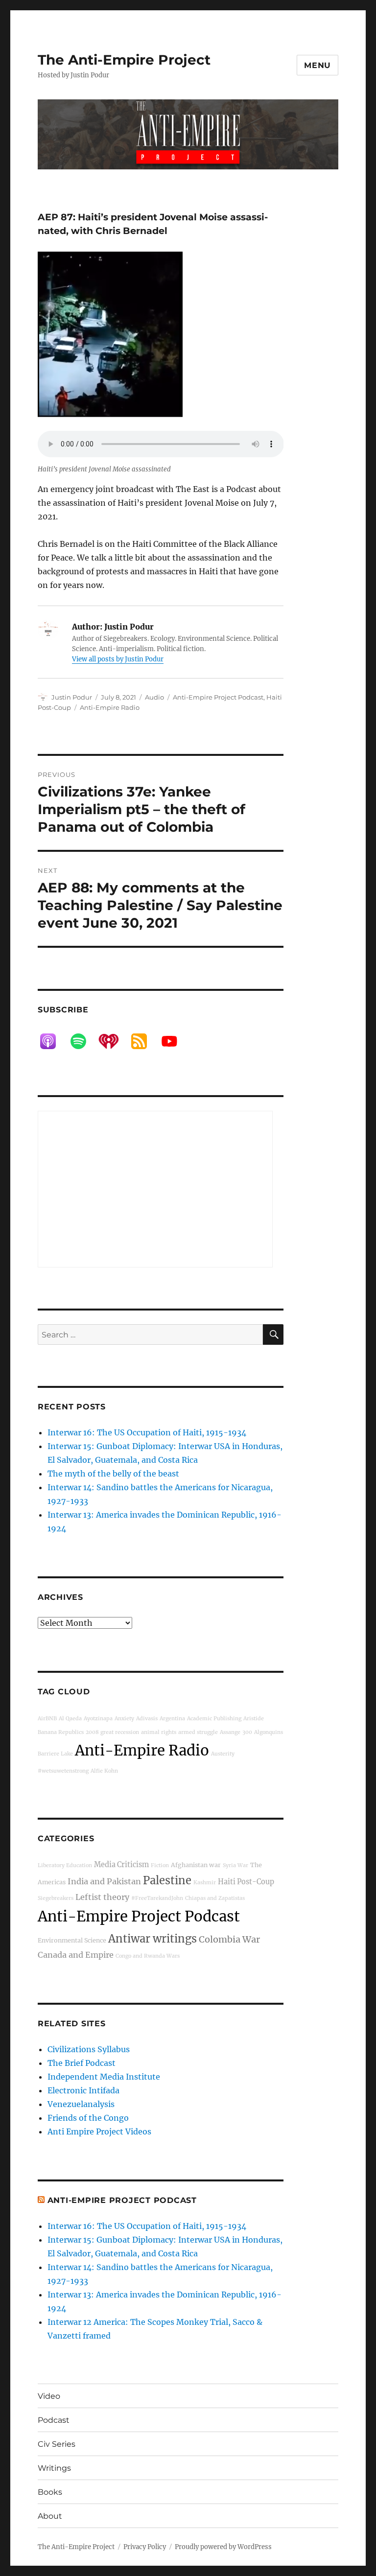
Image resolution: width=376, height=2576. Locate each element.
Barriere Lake (55, 1754)
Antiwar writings (153, 1939)
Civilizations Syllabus (89, 2049)
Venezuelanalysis (81, 2104)
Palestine (167, 1880)
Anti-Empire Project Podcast (218, 697)
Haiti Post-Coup (246, 1882)
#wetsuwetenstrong (63, 1771)
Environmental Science (72, 1940)
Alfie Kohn (104, 1771)
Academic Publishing (214, 1719)
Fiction (160, 1865)
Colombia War (229, 1939)
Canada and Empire (76, 1955)
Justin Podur (72, 697)
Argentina (172, 1719)
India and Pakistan (104, 1881)
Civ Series (57, 2444)
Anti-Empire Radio (110, 707)
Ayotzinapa (98, 1719)
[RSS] (144, 1041)
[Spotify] (83, 1041)
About (50, 2516)
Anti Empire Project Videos (99, 2131)
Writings (54, 2468)
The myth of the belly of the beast (113, 1474)
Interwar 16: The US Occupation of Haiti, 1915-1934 (147, 1432)
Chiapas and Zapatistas (215, 1898)
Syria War (235, 1865)
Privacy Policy (145, 2547)
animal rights (159, 1732)
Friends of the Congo (88, 2118)
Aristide (254, 1719)
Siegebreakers (56, 1898)
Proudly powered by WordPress (223, 2547)
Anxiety (124, 1719)
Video (49, 2396)
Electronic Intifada (83, 2090)
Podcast (54, 2420)
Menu (317, 65)
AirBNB (47, 1719)
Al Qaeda (70, 1719)
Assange (230, 1732)
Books (50, 2492)
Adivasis (147, 1719)
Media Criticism (121, 1865)
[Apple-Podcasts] (53, 1041)
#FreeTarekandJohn (157, 1898)
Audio (154, 697)
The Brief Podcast (82, 2063)
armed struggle (198, 1732)
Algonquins (269, 1732)
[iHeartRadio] (114, 1041)
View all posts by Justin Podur (118, 659)
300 (247, 1732)
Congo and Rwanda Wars (148, 1956)
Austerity (223, 1754)
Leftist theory (102, 1897)
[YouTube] (174, 1041)
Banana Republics (61, 1732)
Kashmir (205, 1883)
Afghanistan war (196, 1865)
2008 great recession (112, 1732)
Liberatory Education (65, 1865)
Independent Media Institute (104, 2077)
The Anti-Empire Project (124, 60)
